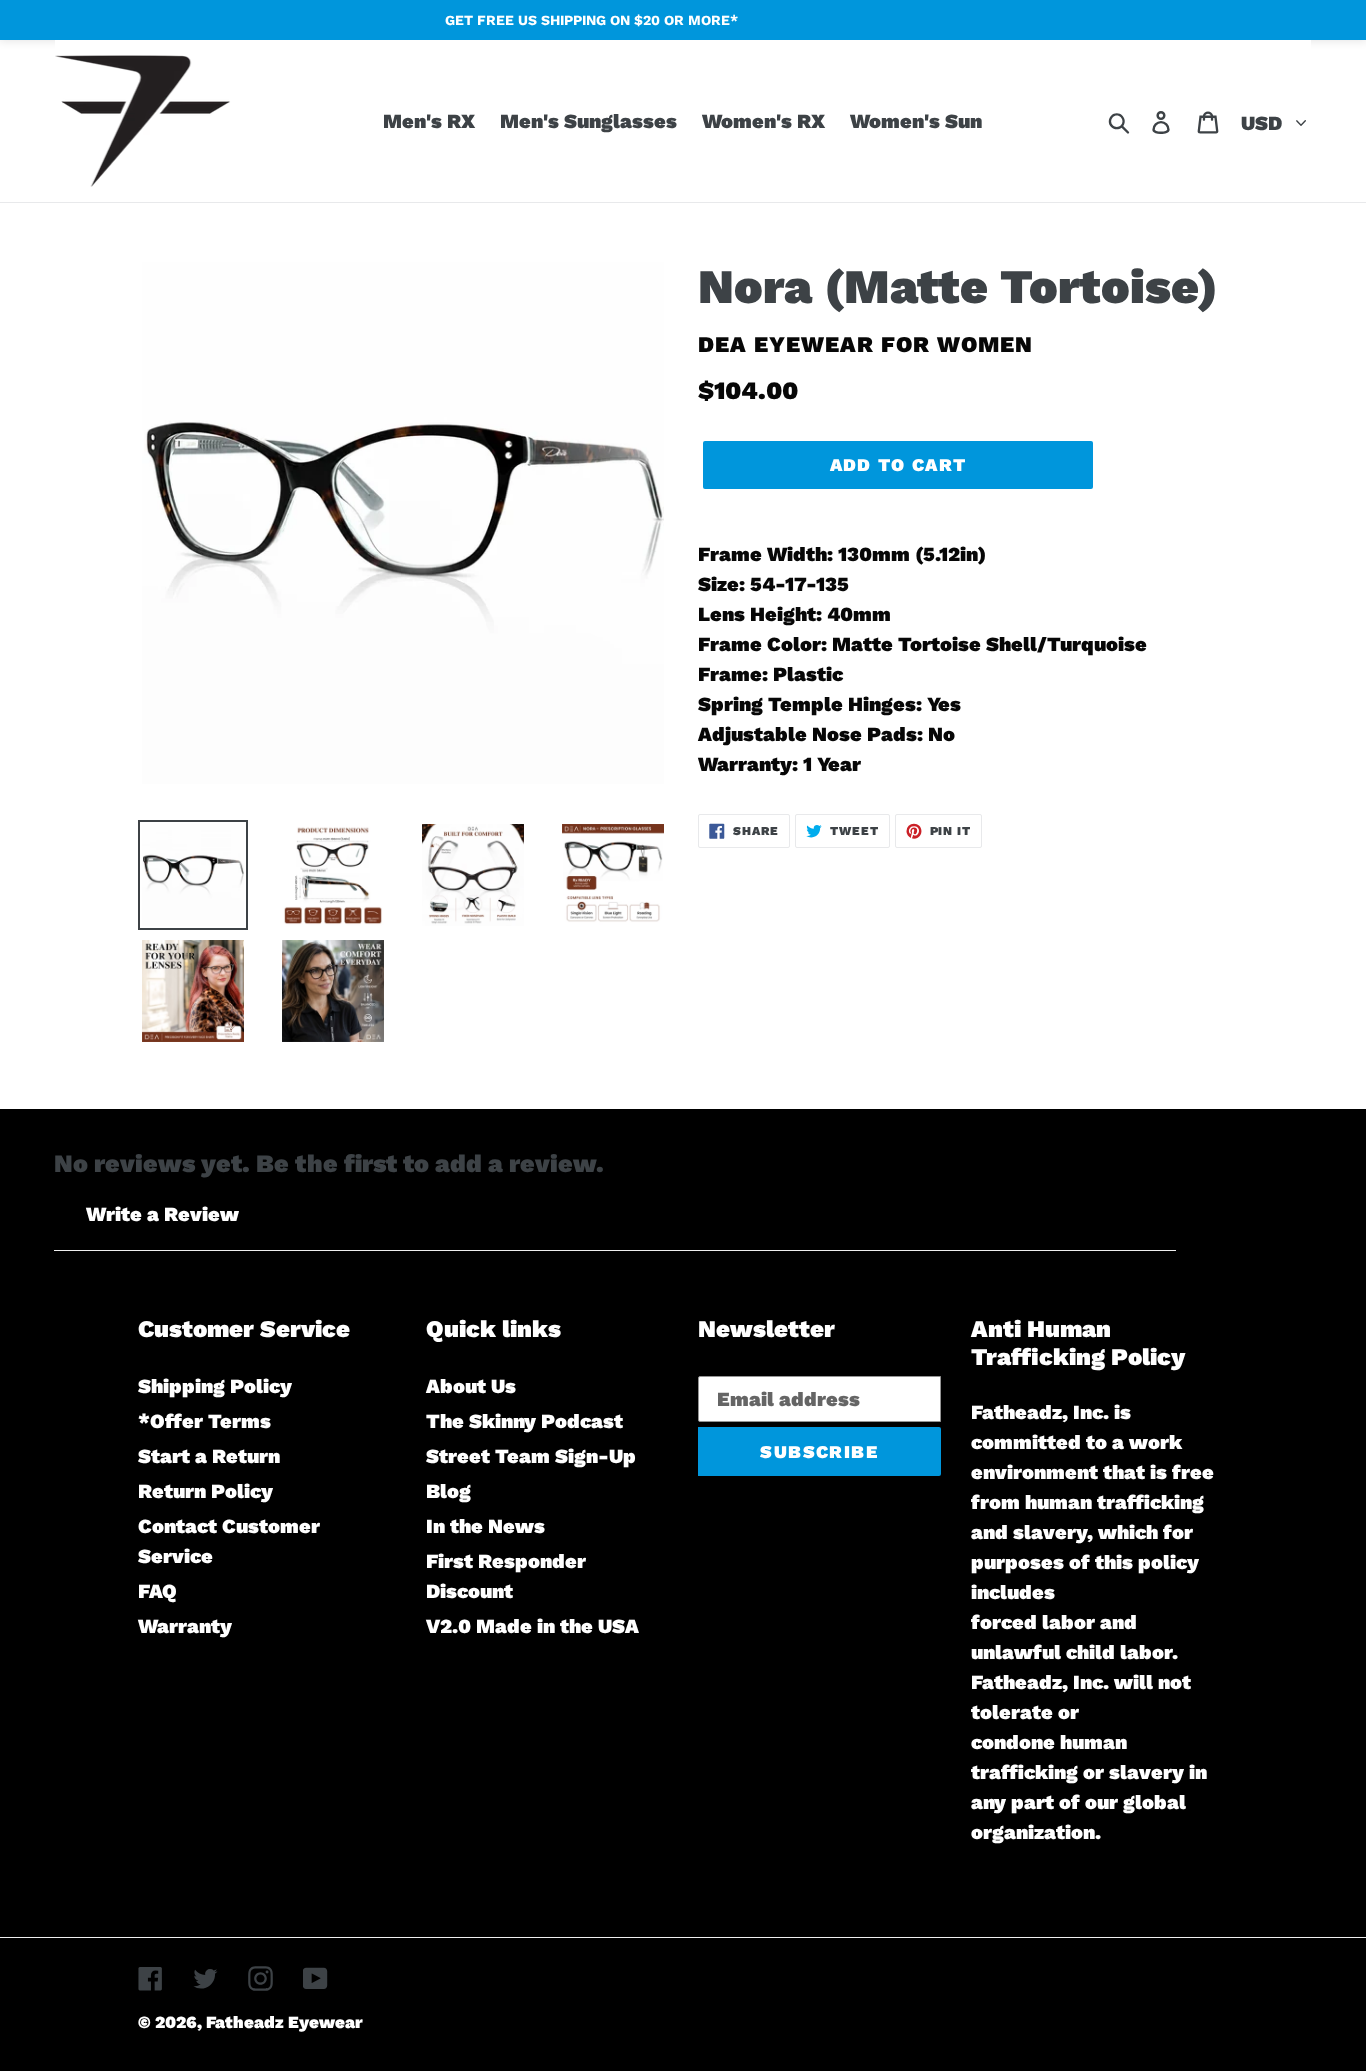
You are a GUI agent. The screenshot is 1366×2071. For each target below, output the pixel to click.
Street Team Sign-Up (531, 1456)
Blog (448, 1491)
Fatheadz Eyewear (284, 2022)
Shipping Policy (215, 1386)
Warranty (185, 1626)
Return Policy (205, 1491)
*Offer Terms (204, 1421)
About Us (471, 1386)
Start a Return (209, 1456)
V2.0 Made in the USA (532, 1626)
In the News (485, 1526)
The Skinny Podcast (524, 1421)
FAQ (157, 1591)
